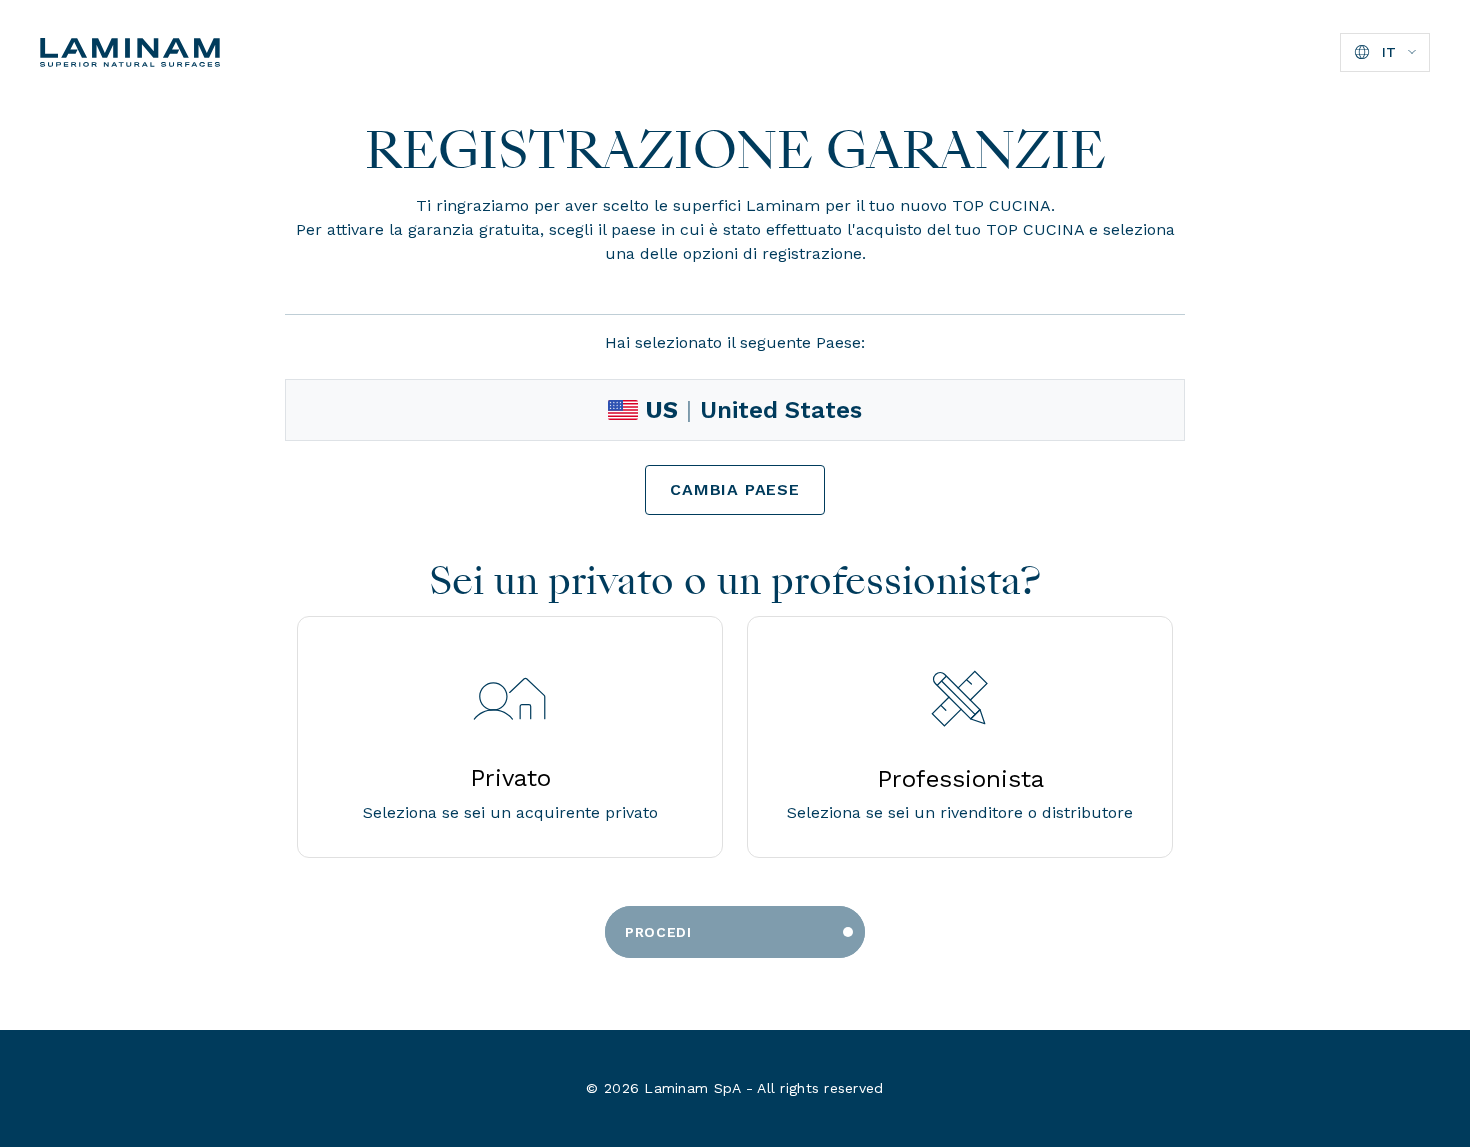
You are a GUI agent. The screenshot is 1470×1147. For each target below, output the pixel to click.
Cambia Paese (735, 489)
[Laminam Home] (130, 52)
